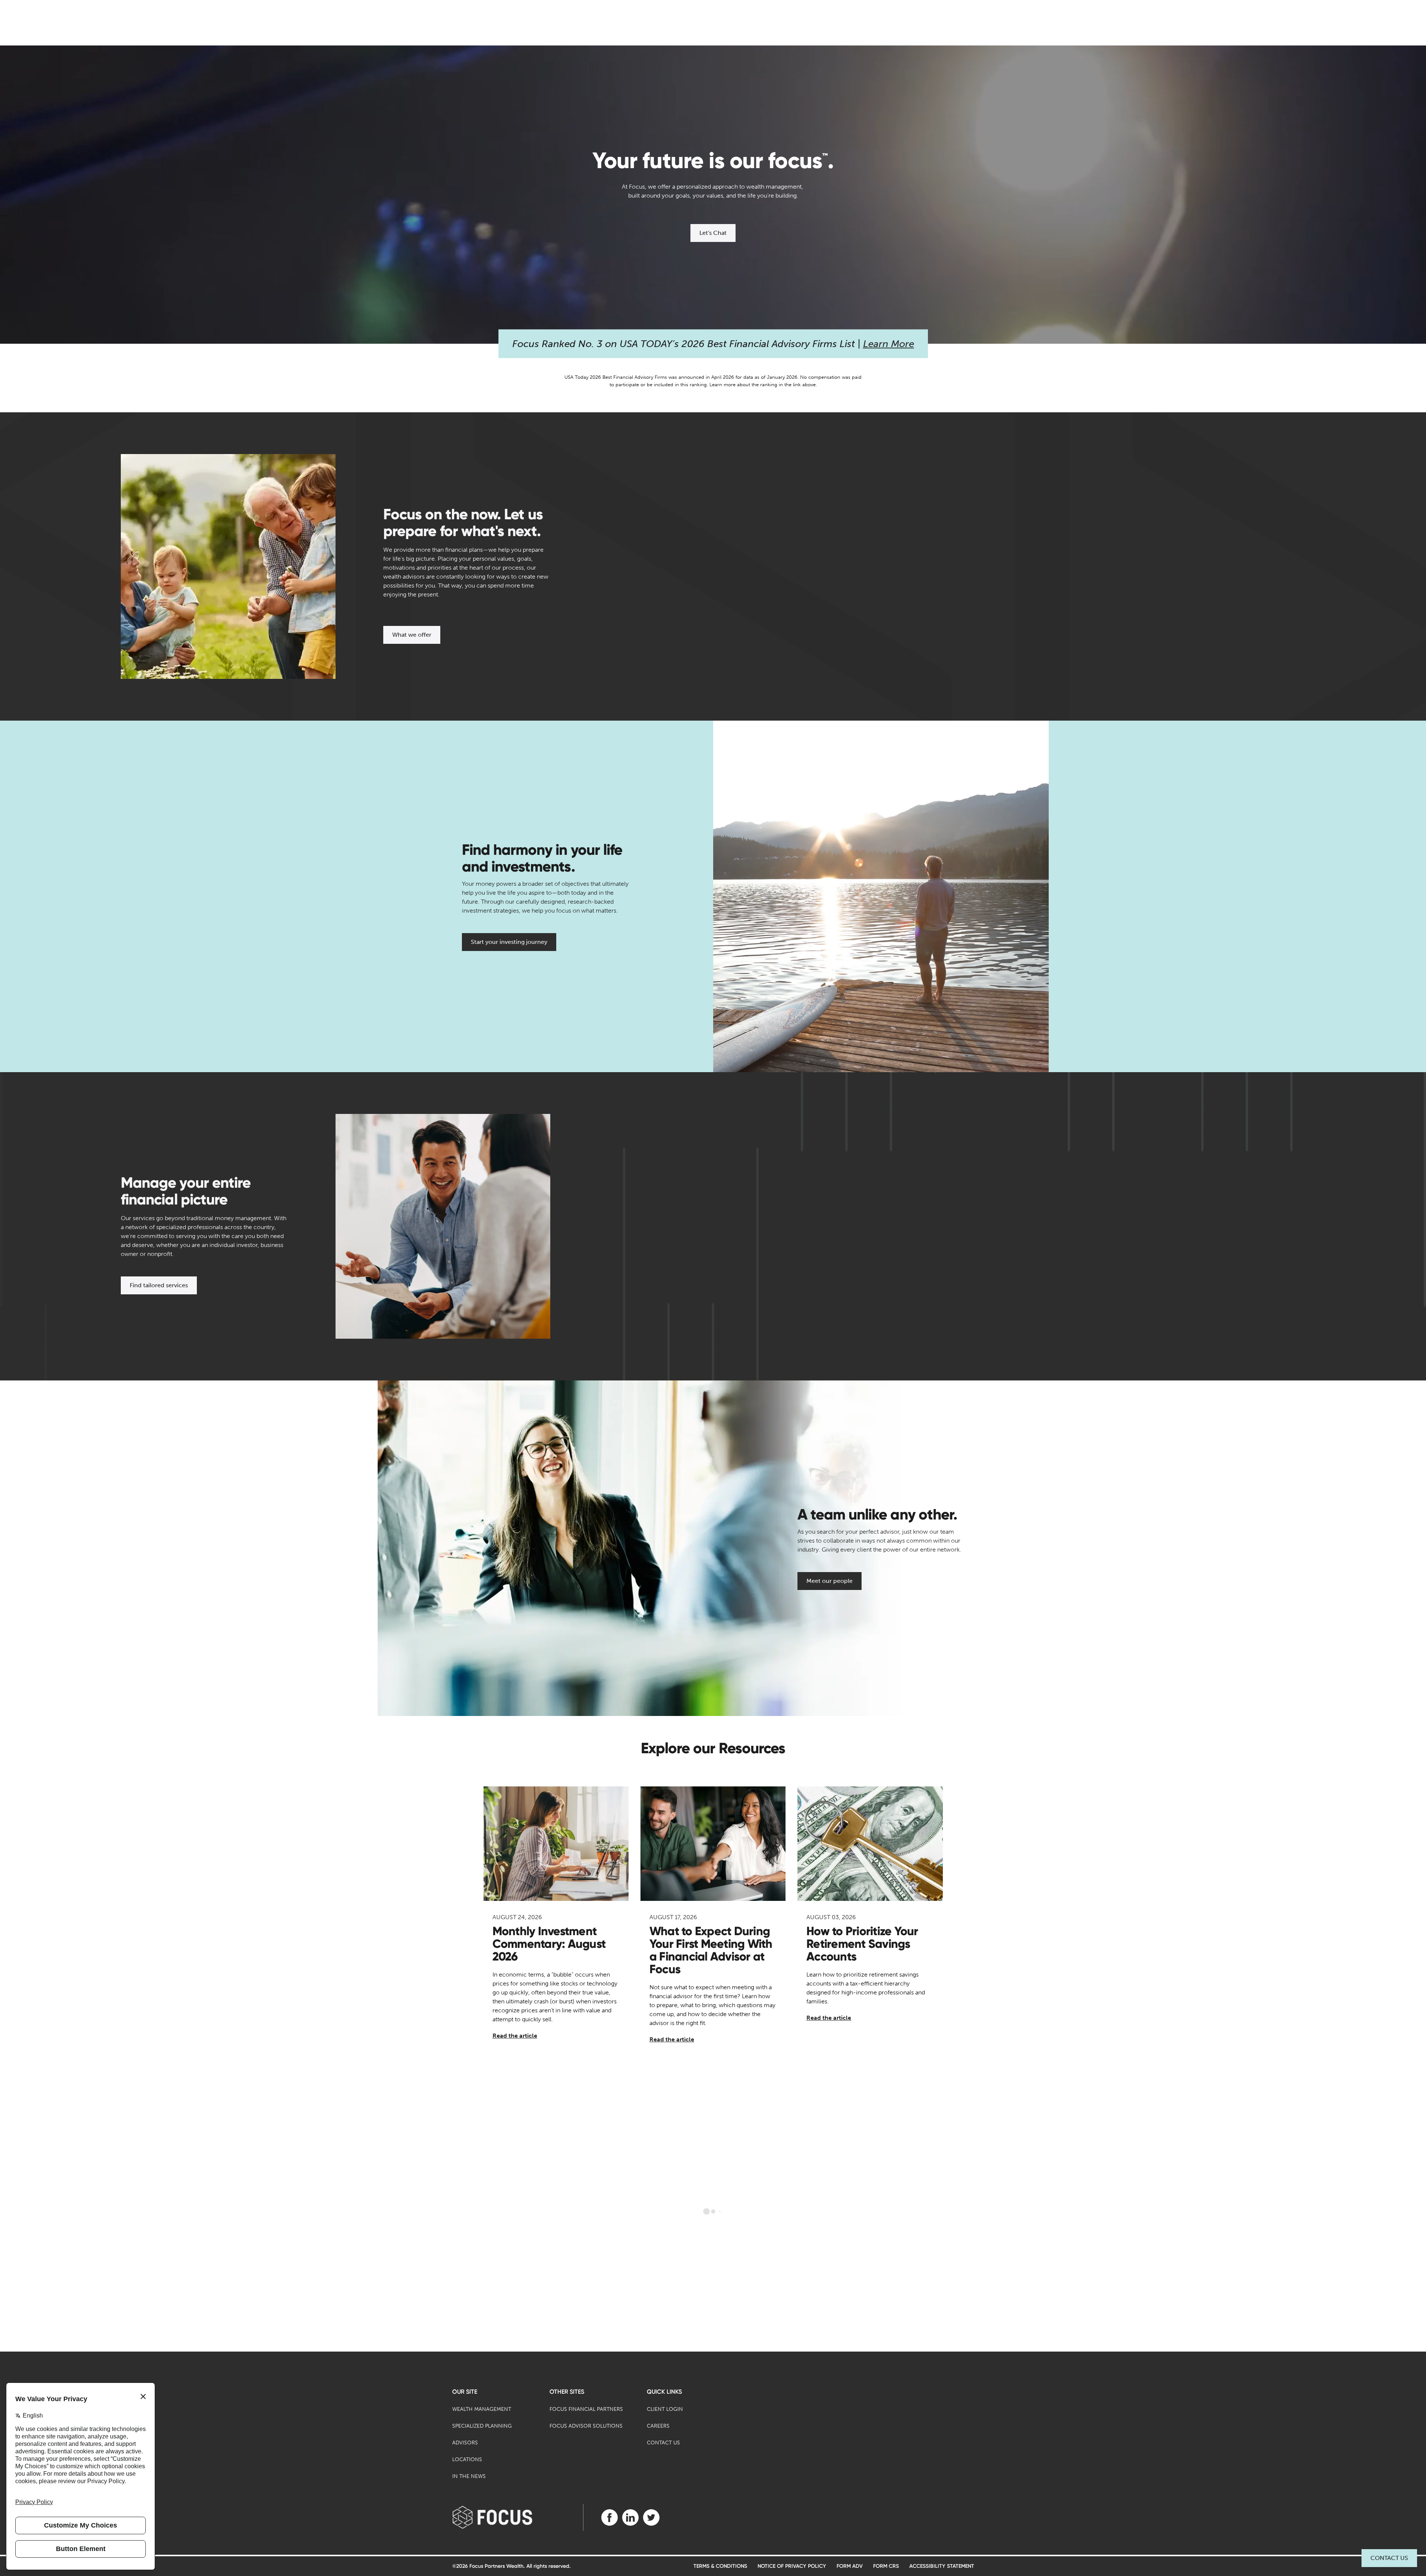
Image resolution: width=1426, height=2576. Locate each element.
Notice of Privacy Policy (792, 2566)
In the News (469, 2476)
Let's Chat (713, 233)
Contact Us (1389, 2558)
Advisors (465, 2443)
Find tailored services (159, 1285)
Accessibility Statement (942, 2566)
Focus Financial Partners (586, 2409)
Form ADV (850, 2566)
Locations (467, 2460)
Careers (658, 2426)
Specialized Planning (482, 2426)
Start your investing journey (509, 942)
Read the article (515, 2036)
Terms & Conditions (720, 2566)
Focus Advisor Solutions (586, 2426)
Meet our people (830, 1581)
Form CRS (886, 2566)
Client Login (665, 2409)
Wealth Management (482, 2409)
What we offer (412, 635)
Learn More (889, 344)
